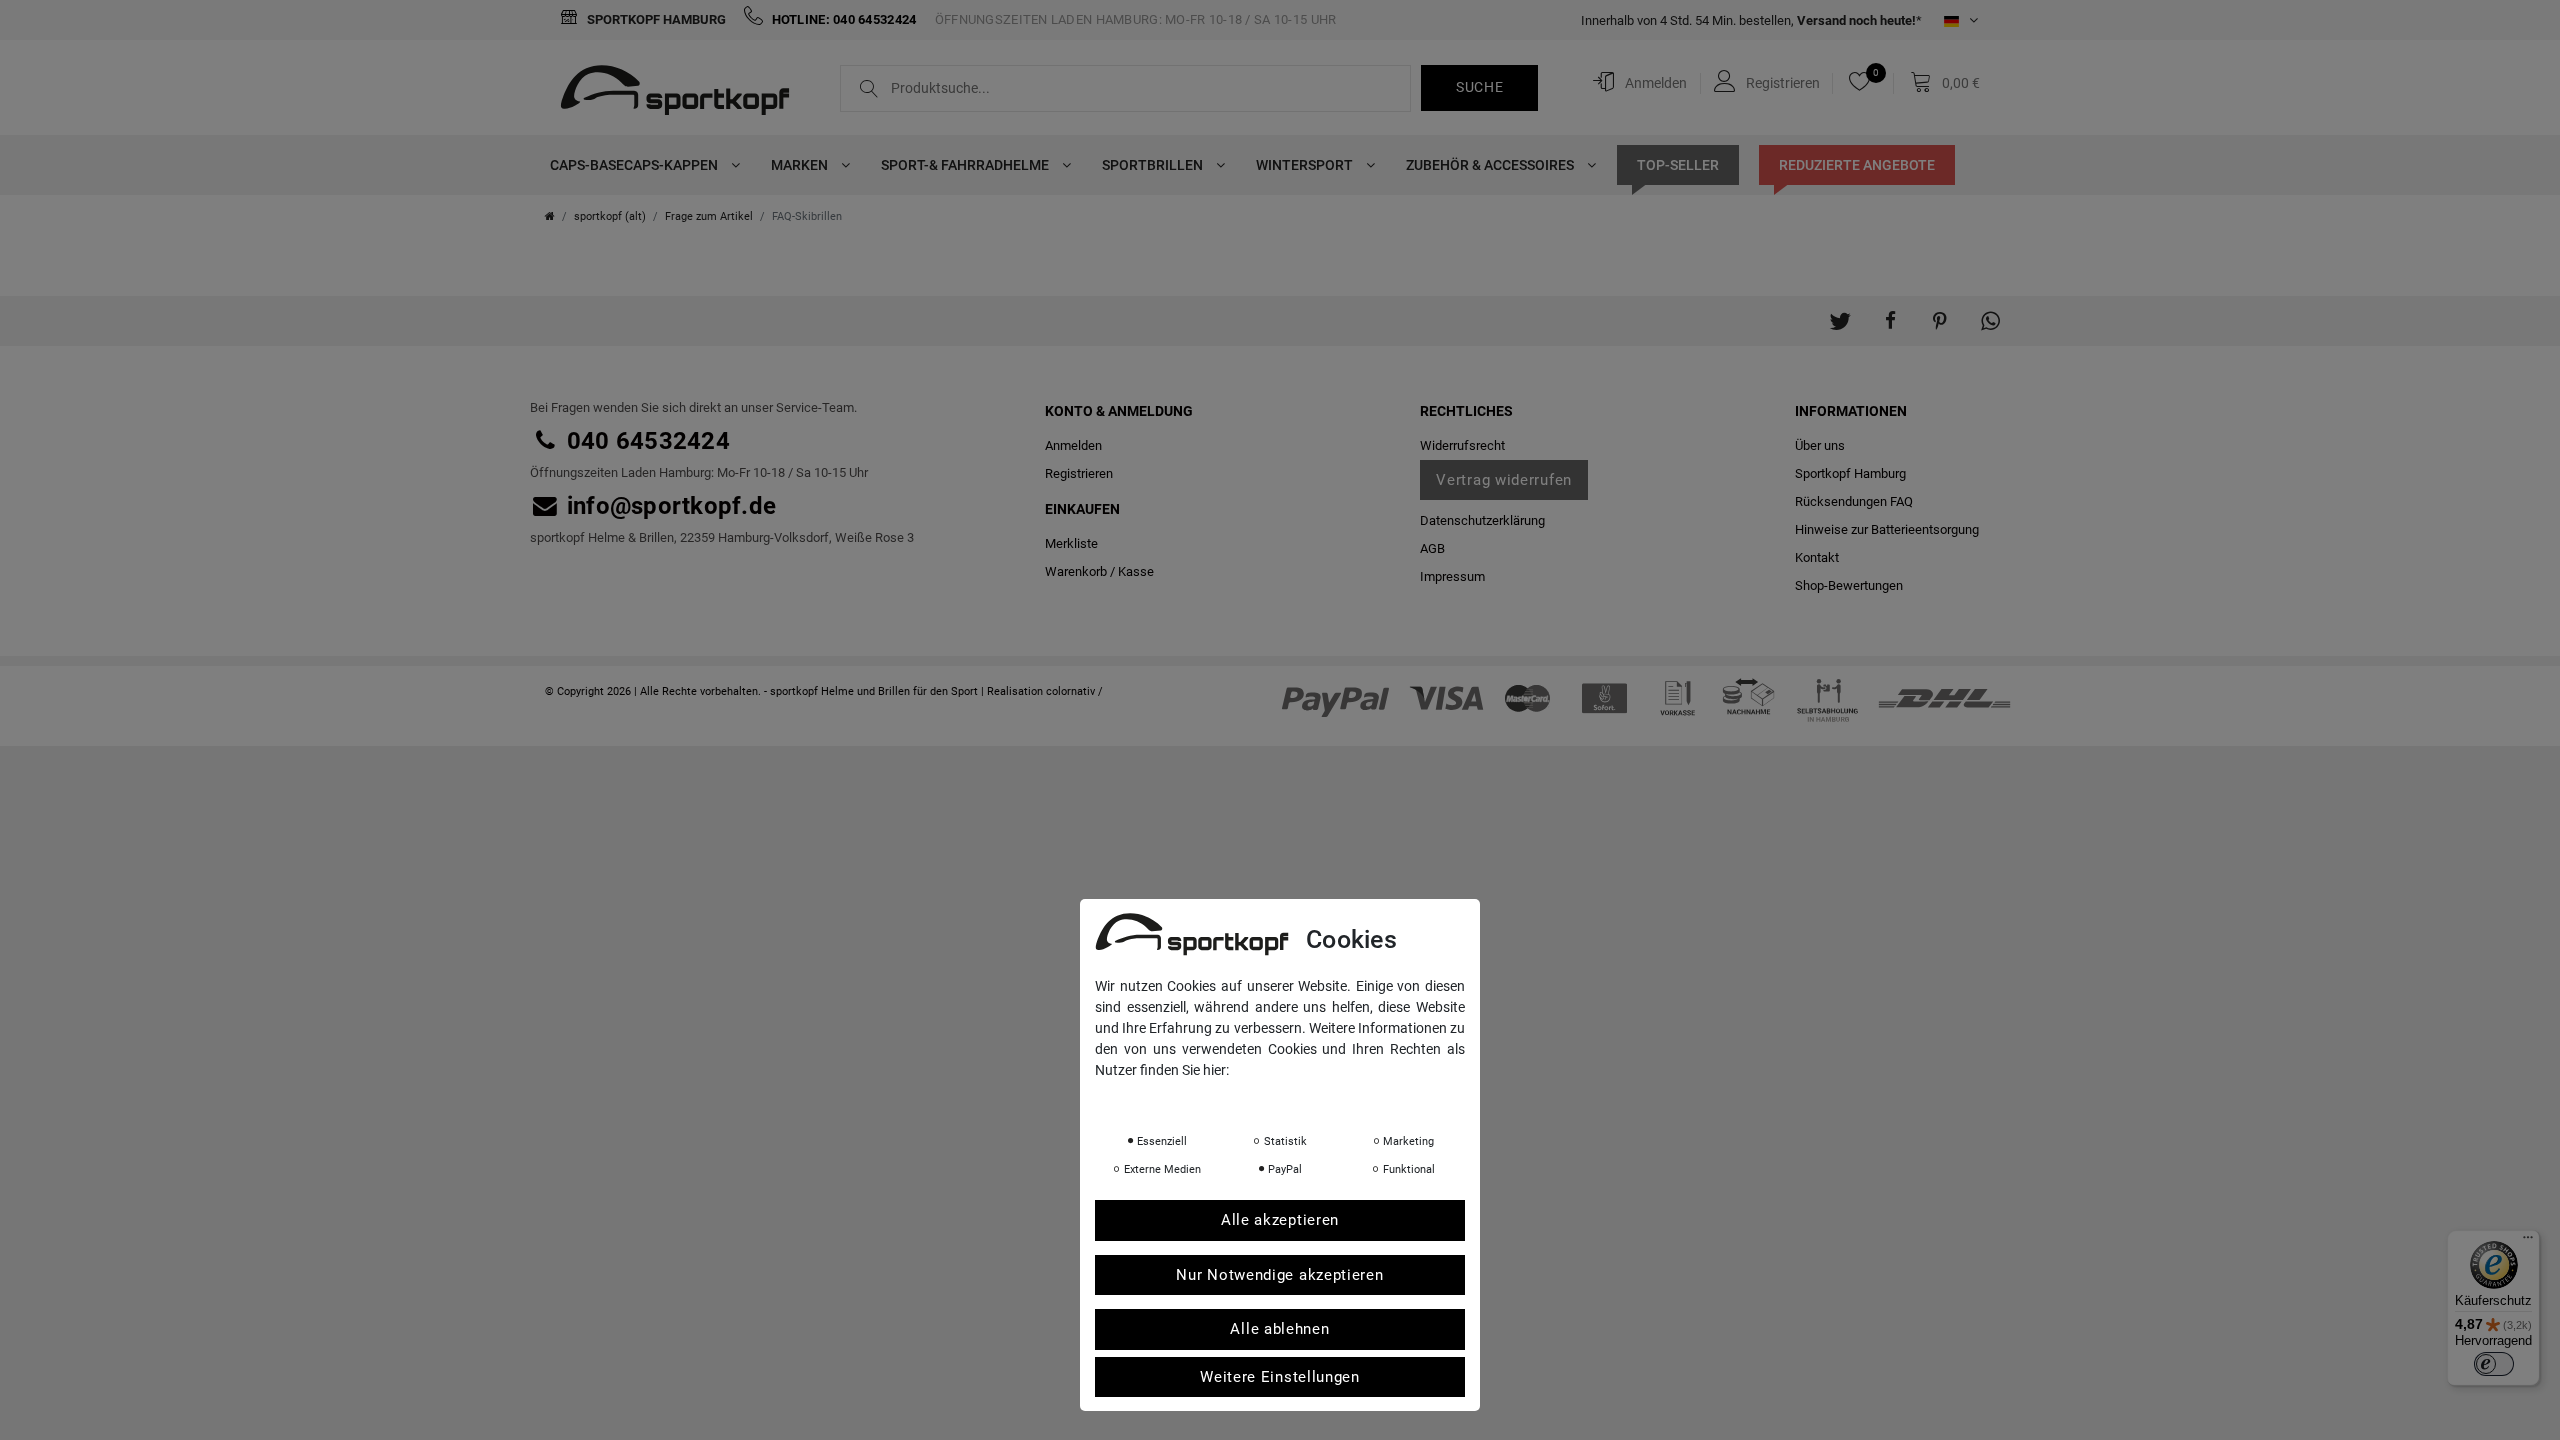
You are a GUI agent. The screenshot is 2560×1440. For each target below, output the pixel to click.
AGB (1432, 548)
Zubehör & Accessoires (1491, 165)
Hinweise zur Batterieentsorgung (1887, 529)
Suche (1480, 87)
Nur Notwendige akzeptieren (1279, 1275)
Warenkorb (1076, 571)
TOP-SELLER (1678, 165)
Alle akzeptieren (1280, 1220)
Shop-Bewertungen (1849, 585)
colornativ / (1074, 691)
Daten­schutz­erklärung (1482, 520)
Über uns (1820, 445)
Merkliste (1071, 543)
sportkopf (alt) (610, 216)
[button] (1840, 311)
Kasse (1136, 571)
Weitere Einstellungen (1280, 1377)
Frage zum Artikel (709, 216)
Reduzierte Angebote (1857, 165)
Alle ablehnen (1279, 1329)
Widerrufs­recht (1462, 445)
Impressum (1452, 576)
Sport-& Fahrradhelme (966, 165)
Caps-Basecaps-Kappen (635, 165)
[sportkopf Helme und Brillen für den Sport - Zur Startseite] (682, 93)
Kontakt (1817, 557)
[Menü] (2528, 1242)
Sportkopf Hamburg (655, 19)
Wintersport (1306, 165)
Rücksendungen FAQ (1854, 501)
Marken (801, 165)
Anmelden (1073, 445)
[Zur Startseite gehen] (550, 216)
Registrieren (1079, 473)
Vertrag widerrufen (1504, 480)
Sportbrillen (1154, 165)
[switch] (2494, 1364)
